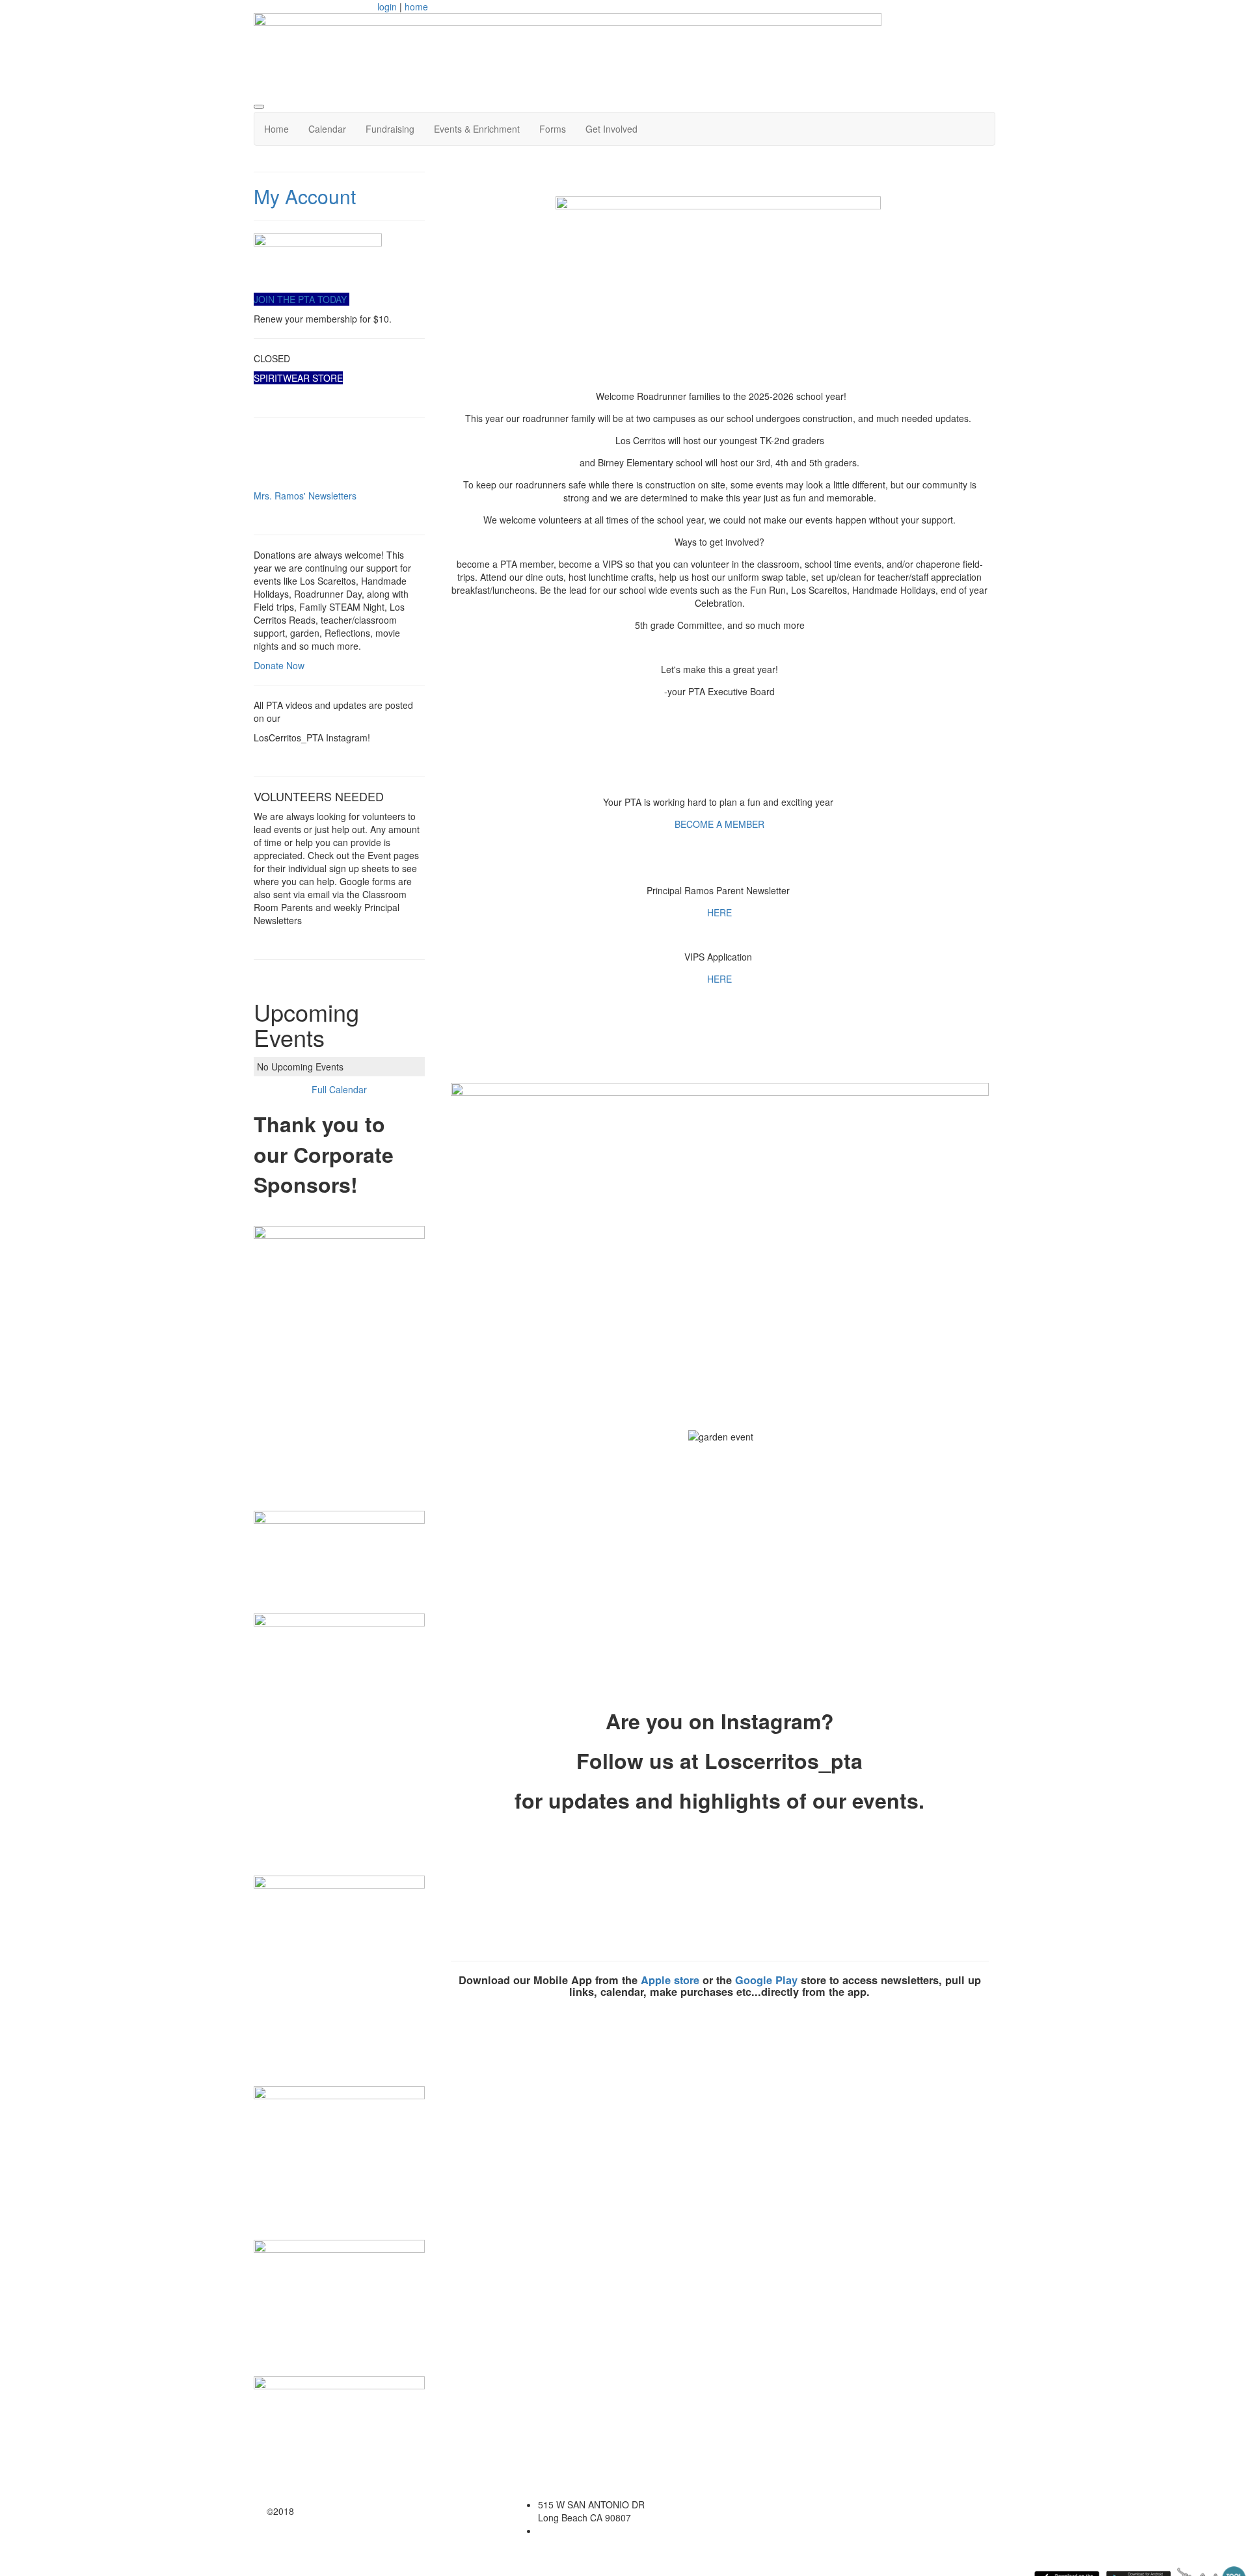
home (416, 7)
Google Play (766, 1980)
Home (276, 129)
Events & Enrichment (477, 129)
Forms (553, 129)
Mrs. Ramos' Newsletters (305, 496)
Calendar (327, 129)
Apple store (670, 1980)
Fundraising (390, 129)
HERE (719, 912)
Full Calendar (339, 1089)
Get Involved (611, 129)
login (387, 7)
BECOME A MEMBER (719, 824)
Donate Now (279, 665)
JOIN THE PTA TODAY (302, 299)
